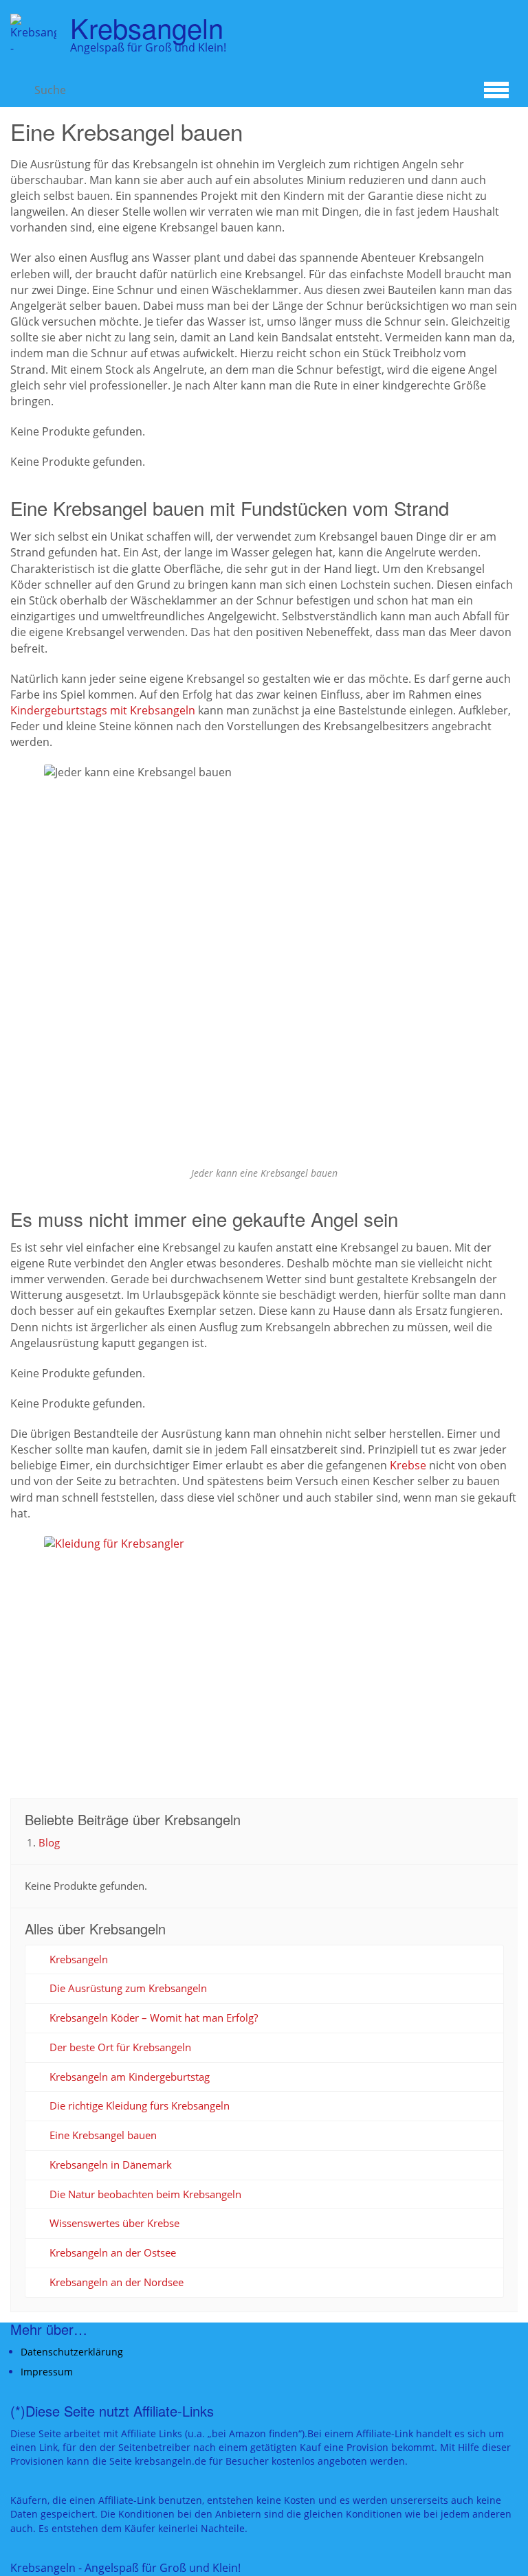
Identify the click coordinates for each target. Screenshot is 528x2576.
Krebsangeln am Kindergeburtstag (130, 2077)
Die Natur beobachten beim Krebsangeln (145, 2194)
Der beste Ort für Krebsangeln (120, 2047)
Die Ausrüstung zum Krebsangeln (128, 1988)
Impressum (47, 2372)
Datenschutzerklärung (72, 2352)
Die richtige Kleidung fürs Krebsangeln (140, 2105)
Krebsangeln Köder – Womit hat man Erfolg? (154, 2018)
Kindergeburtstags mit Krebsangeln (103, 710)
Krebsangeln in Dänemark (111, 2165)
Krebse (408, 1465)
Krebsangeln (79, 1959)
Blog (49, 1842)
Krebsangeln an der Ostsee (113, 2252)
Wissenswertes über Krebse (114, 2223)
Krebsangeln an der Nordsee (117, 2282)
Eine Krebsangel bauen (103, 2135)
